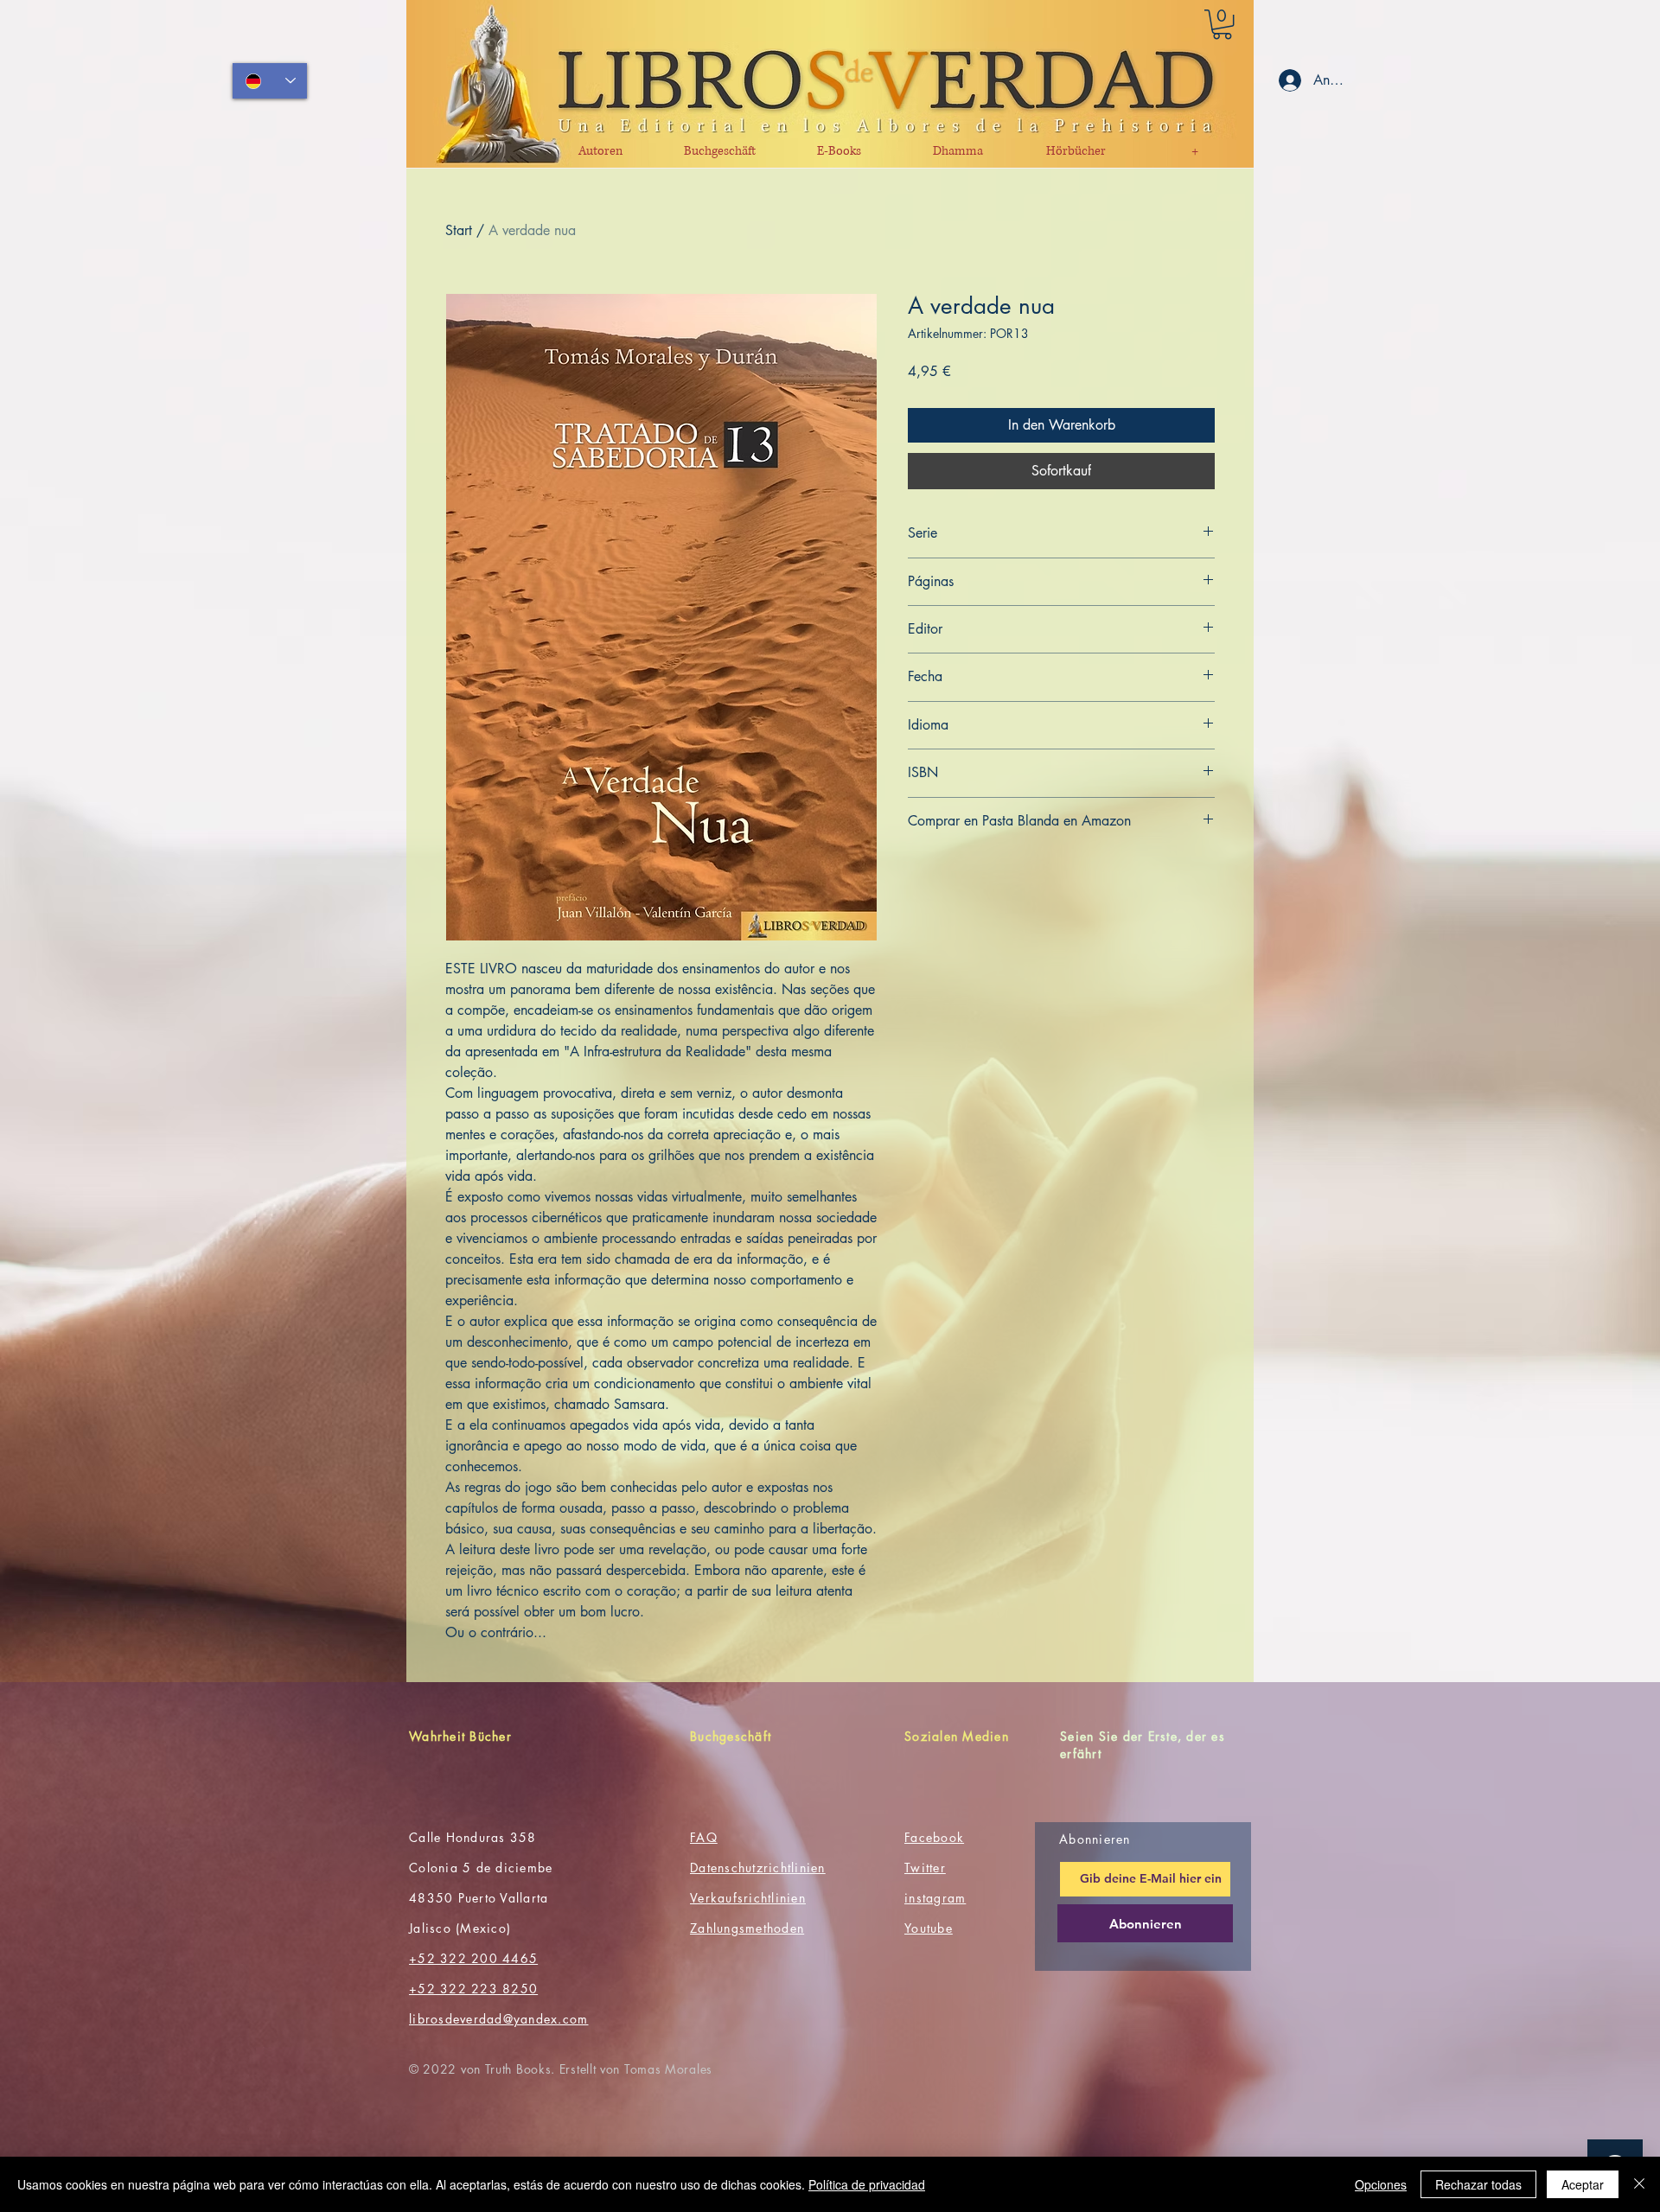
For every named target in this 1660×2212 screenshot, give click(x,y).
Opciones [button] (1381, 2184)
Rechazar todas (1478, 2184)
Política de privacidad (867, 2184)
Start (459, 230)
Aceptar (1583, 2184)
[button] (1222, 24)
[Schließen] (1639, 2184)
